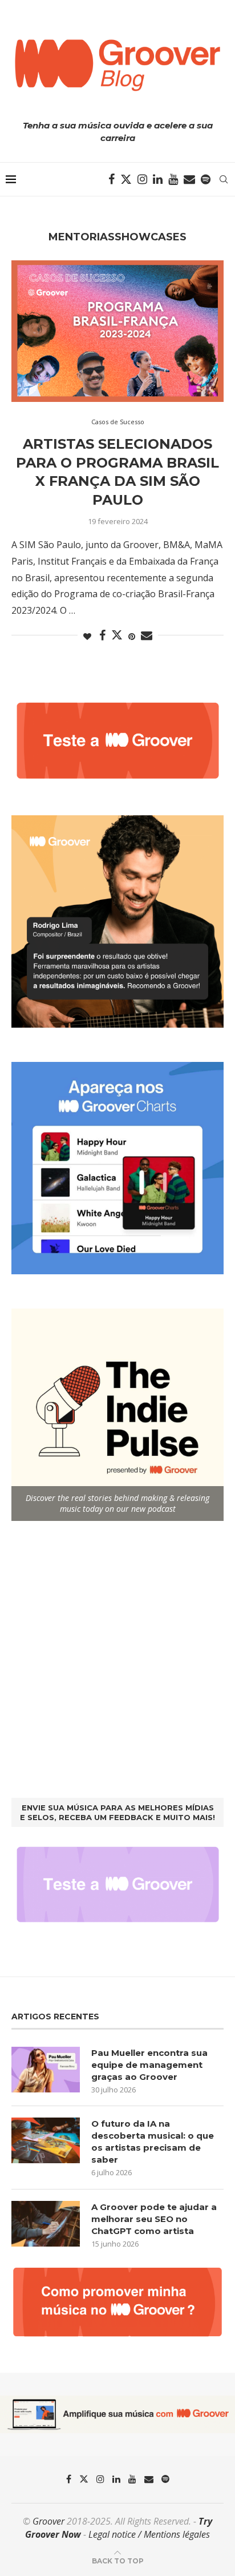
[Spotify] (206, 179)
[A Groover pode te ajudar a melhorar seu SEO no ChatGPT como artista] (46, 2224)
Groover (48, 2521)
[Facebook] (112, 179)
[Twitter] (126, 179)
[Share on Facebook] (102, 636)
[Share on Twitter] (117, 635)
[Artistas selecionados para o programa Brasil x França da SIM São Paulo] (117, 331)
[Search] (224, 179)
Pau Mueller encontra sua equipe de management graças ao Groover (149, 2065)
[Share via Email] (147, 636)
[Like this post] (87, 636)
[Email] (189, 179)
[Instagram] (142, 179)
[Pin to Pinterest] (132, 636)
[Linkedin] (158, 179)
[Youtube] (173, 179)
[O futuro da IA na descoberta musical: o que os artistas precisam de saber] (46, 2140)
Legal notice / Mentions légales (149, 2534)
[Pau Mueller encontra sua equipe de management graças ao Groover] (46, 2070)
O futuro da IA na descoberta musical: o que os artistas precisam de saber (153, 2142)
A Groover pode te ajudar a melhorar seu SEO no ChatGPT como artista (154, 2219)
